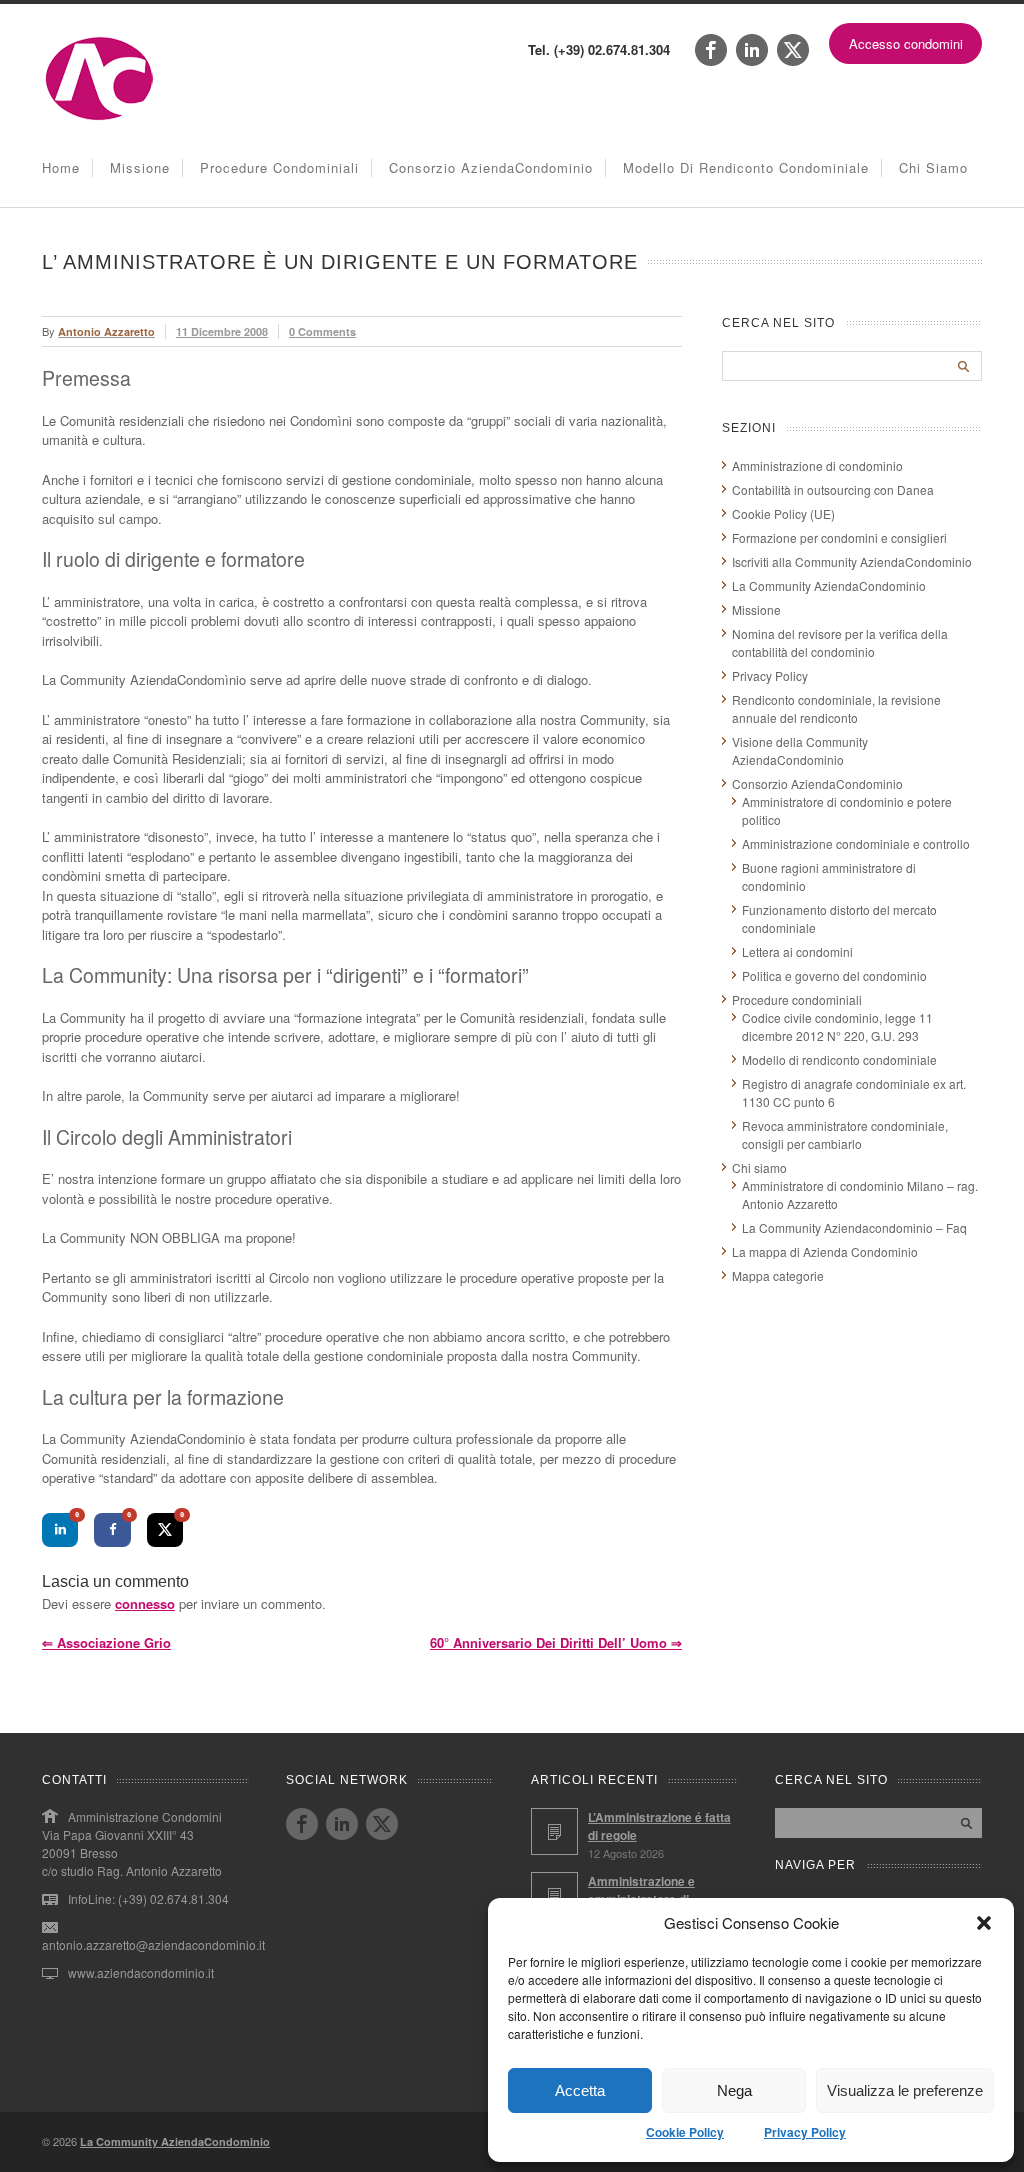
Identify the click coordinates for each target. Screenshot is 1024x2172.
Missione (140, 167)
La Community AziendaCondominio (829, 585)
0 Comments (322, 331)
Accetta (580, 2090)
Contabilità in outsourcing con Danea (833, 489)
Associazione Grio (106, 1642)
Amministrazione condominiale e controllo (856, 843)
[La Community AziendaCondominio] (99, 118)
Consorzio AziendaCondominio (491, 167)
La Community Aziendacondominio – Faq (854, 1227)
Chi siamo (933, 167)
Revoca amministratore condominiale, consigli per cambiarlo (845, 1134)
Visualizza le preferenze (905, 2090)
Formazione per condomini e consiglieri (839, 537)
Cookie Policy (685, 2132)
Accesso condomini (906, 43)
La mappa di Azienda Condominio (825, 1251)
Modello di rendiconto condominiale (746, 167)
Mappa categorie (778, 1275)
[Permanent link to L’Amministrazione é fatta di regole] (554, 1831)
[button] (984, 1923)
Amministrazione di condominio (817, 465)
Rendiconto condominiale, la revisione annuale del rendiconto (836, 708)
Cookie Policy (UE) (783, 513)
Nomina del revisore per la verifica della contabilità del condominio (840, 642)
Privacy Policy (805, 2132)
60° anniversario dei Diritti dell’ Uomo (556, 1642)
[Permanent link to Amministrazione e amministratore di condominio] (554, 1895)
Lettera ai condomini (797, 951)
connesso (145, 1603)
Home (61, 167)
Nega (734, 2090)
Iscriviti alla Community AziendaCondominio (852, 561)
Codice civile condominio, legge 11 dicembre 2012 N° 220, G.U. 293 (837, 1026)
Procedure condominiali (279, 167)
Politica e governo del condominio (834, 975)
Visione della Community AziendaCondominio (800, 750)
